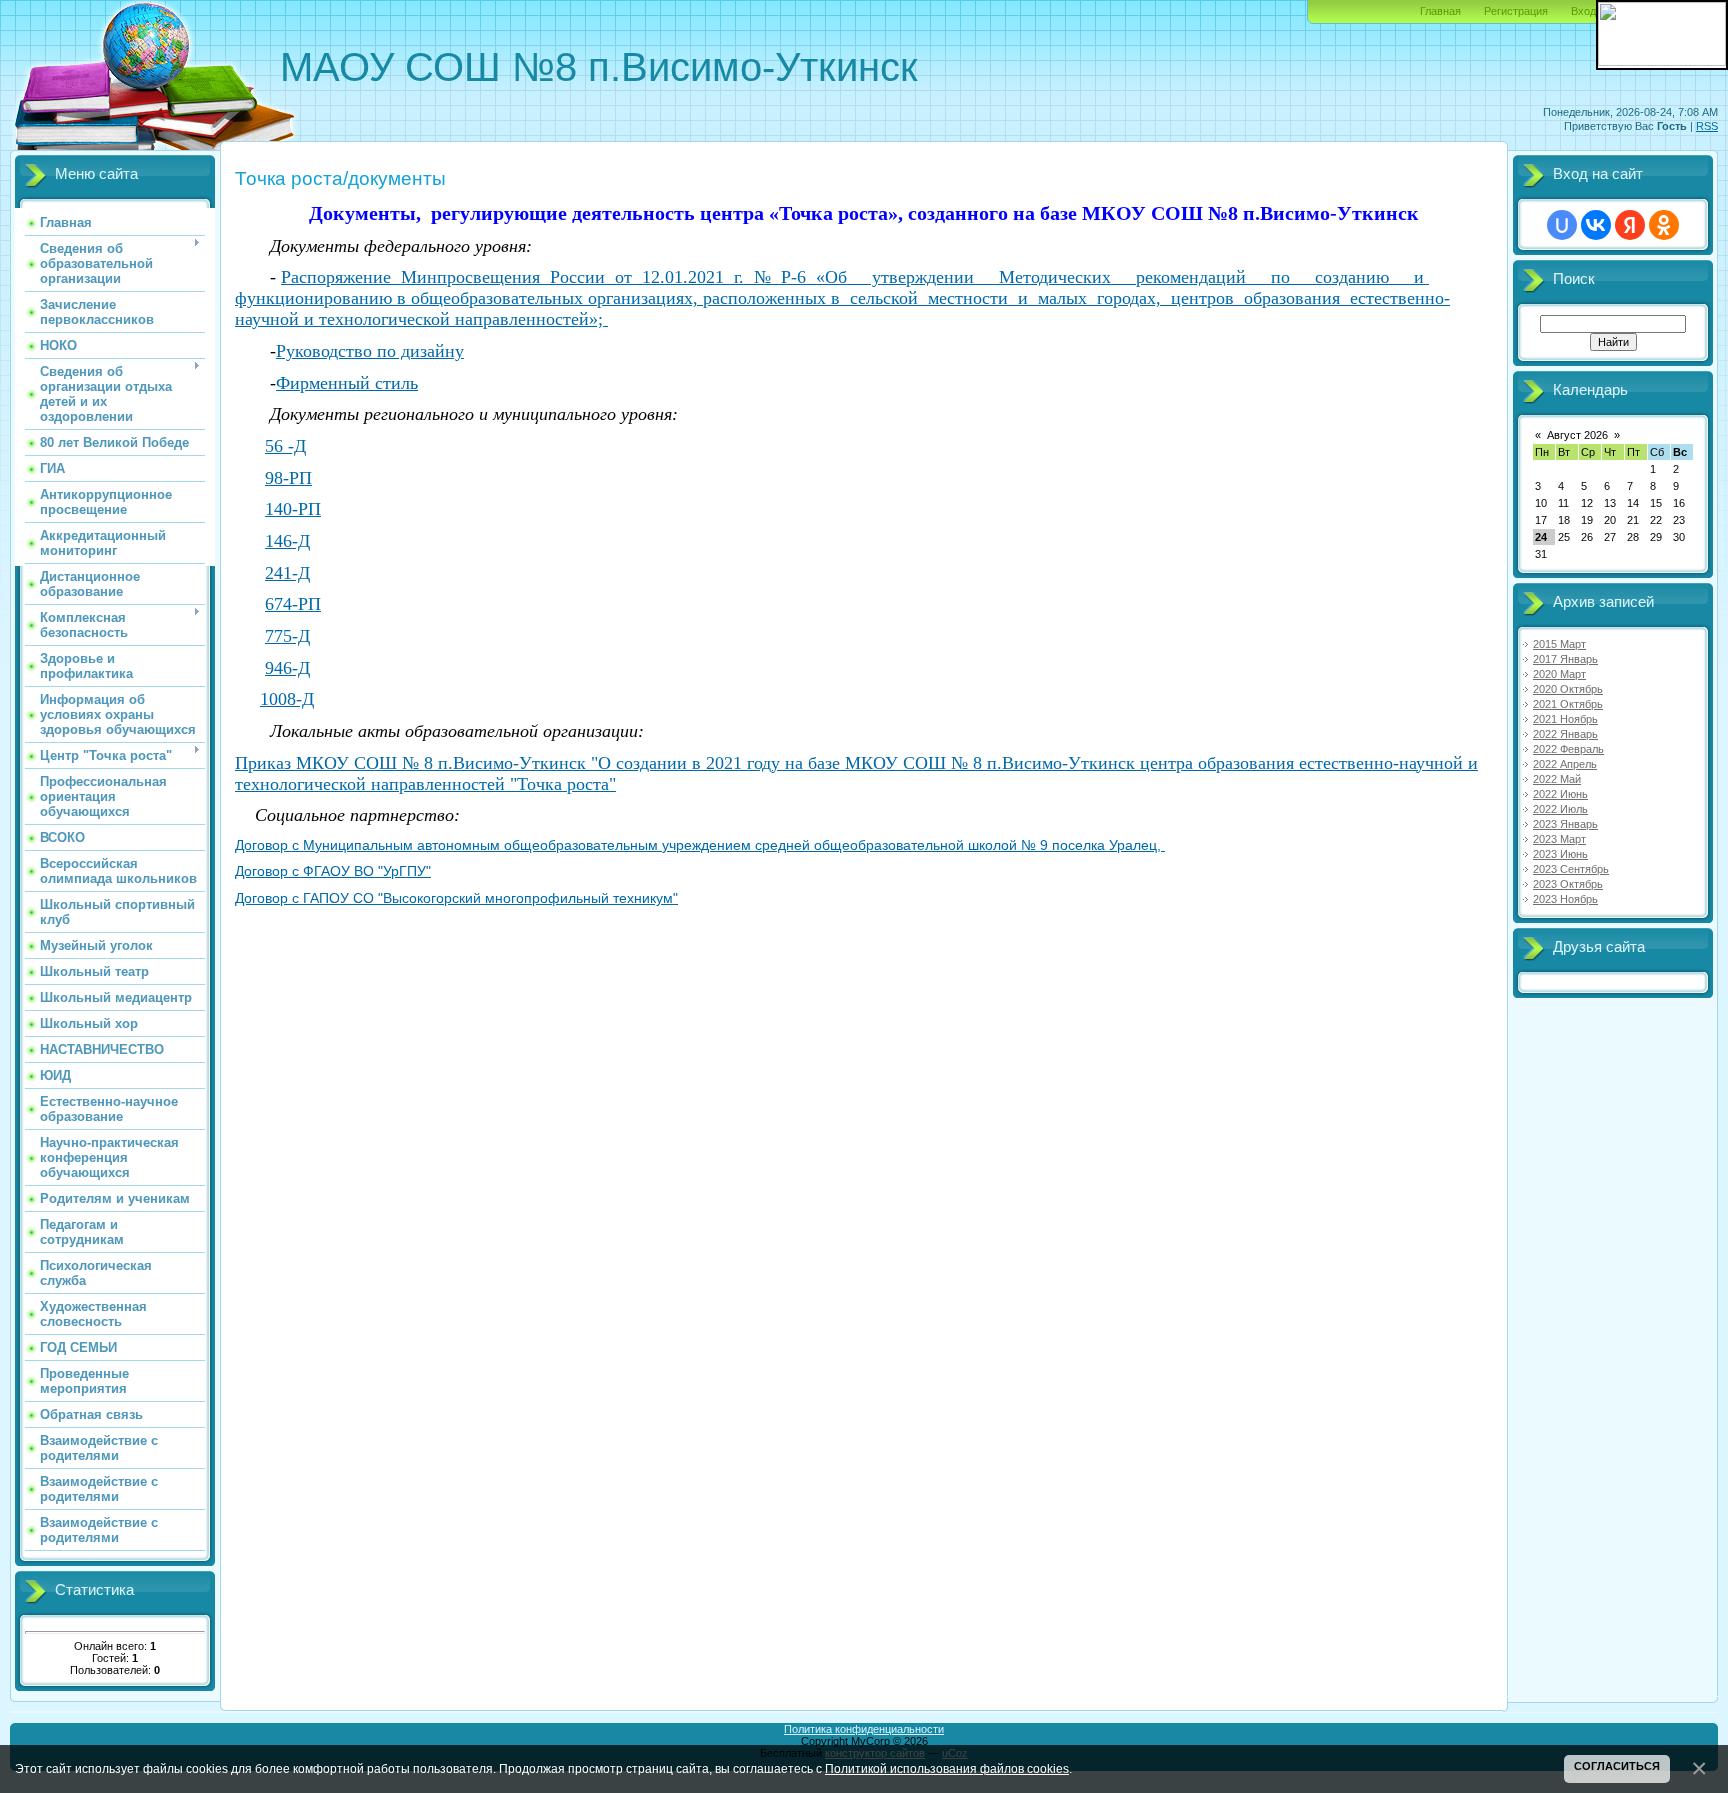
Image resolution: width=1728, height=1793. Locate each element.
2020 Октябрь (1568, 689)
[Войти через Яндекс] (1630, 225)
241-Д (287, 573)
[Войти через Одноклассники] (1664, 225)
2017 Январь (1565, 659)
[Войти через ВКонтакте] (1596, 225)
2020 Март (1559, 674)
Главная (1440, 11)
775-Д (287, 636)
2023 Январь (1565, 824)
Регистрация (1516, 11)
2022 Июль (1560, 809)
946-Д (287, 668)
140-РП (293, 509)
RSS (1707, 126)
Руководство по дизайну (370, 351)
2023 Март (1559, 839)
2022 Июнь (1560, 794)
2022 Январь (1565, 734)
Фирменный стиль (347, 383)
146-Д (287, 541)
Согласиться (1617, 1766)
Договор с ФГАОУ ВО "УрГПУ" (333, 871)
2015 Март (1559, 644)
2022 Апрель (1565, 764)
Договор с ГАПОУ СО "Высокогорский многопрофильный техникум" (456, 898)
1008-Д (287, 699)
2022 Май (1557, 779)
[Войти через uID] (1562, 225)
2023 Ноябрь (1565, 899)
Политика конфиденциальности (864, 1729)
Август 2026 (1577, 435)
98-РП (288, 478)
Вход (1583, 11)
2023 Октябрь (1568, 884)
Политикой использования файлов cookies (947, 1768)
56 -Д (285, 446)
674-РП (293, 604)
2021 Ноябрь (1565, 719)
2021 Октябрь (1568, 704)
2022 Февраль (1568, 749)
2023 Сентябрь (1571, 869)
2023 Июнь (1560, 854)
